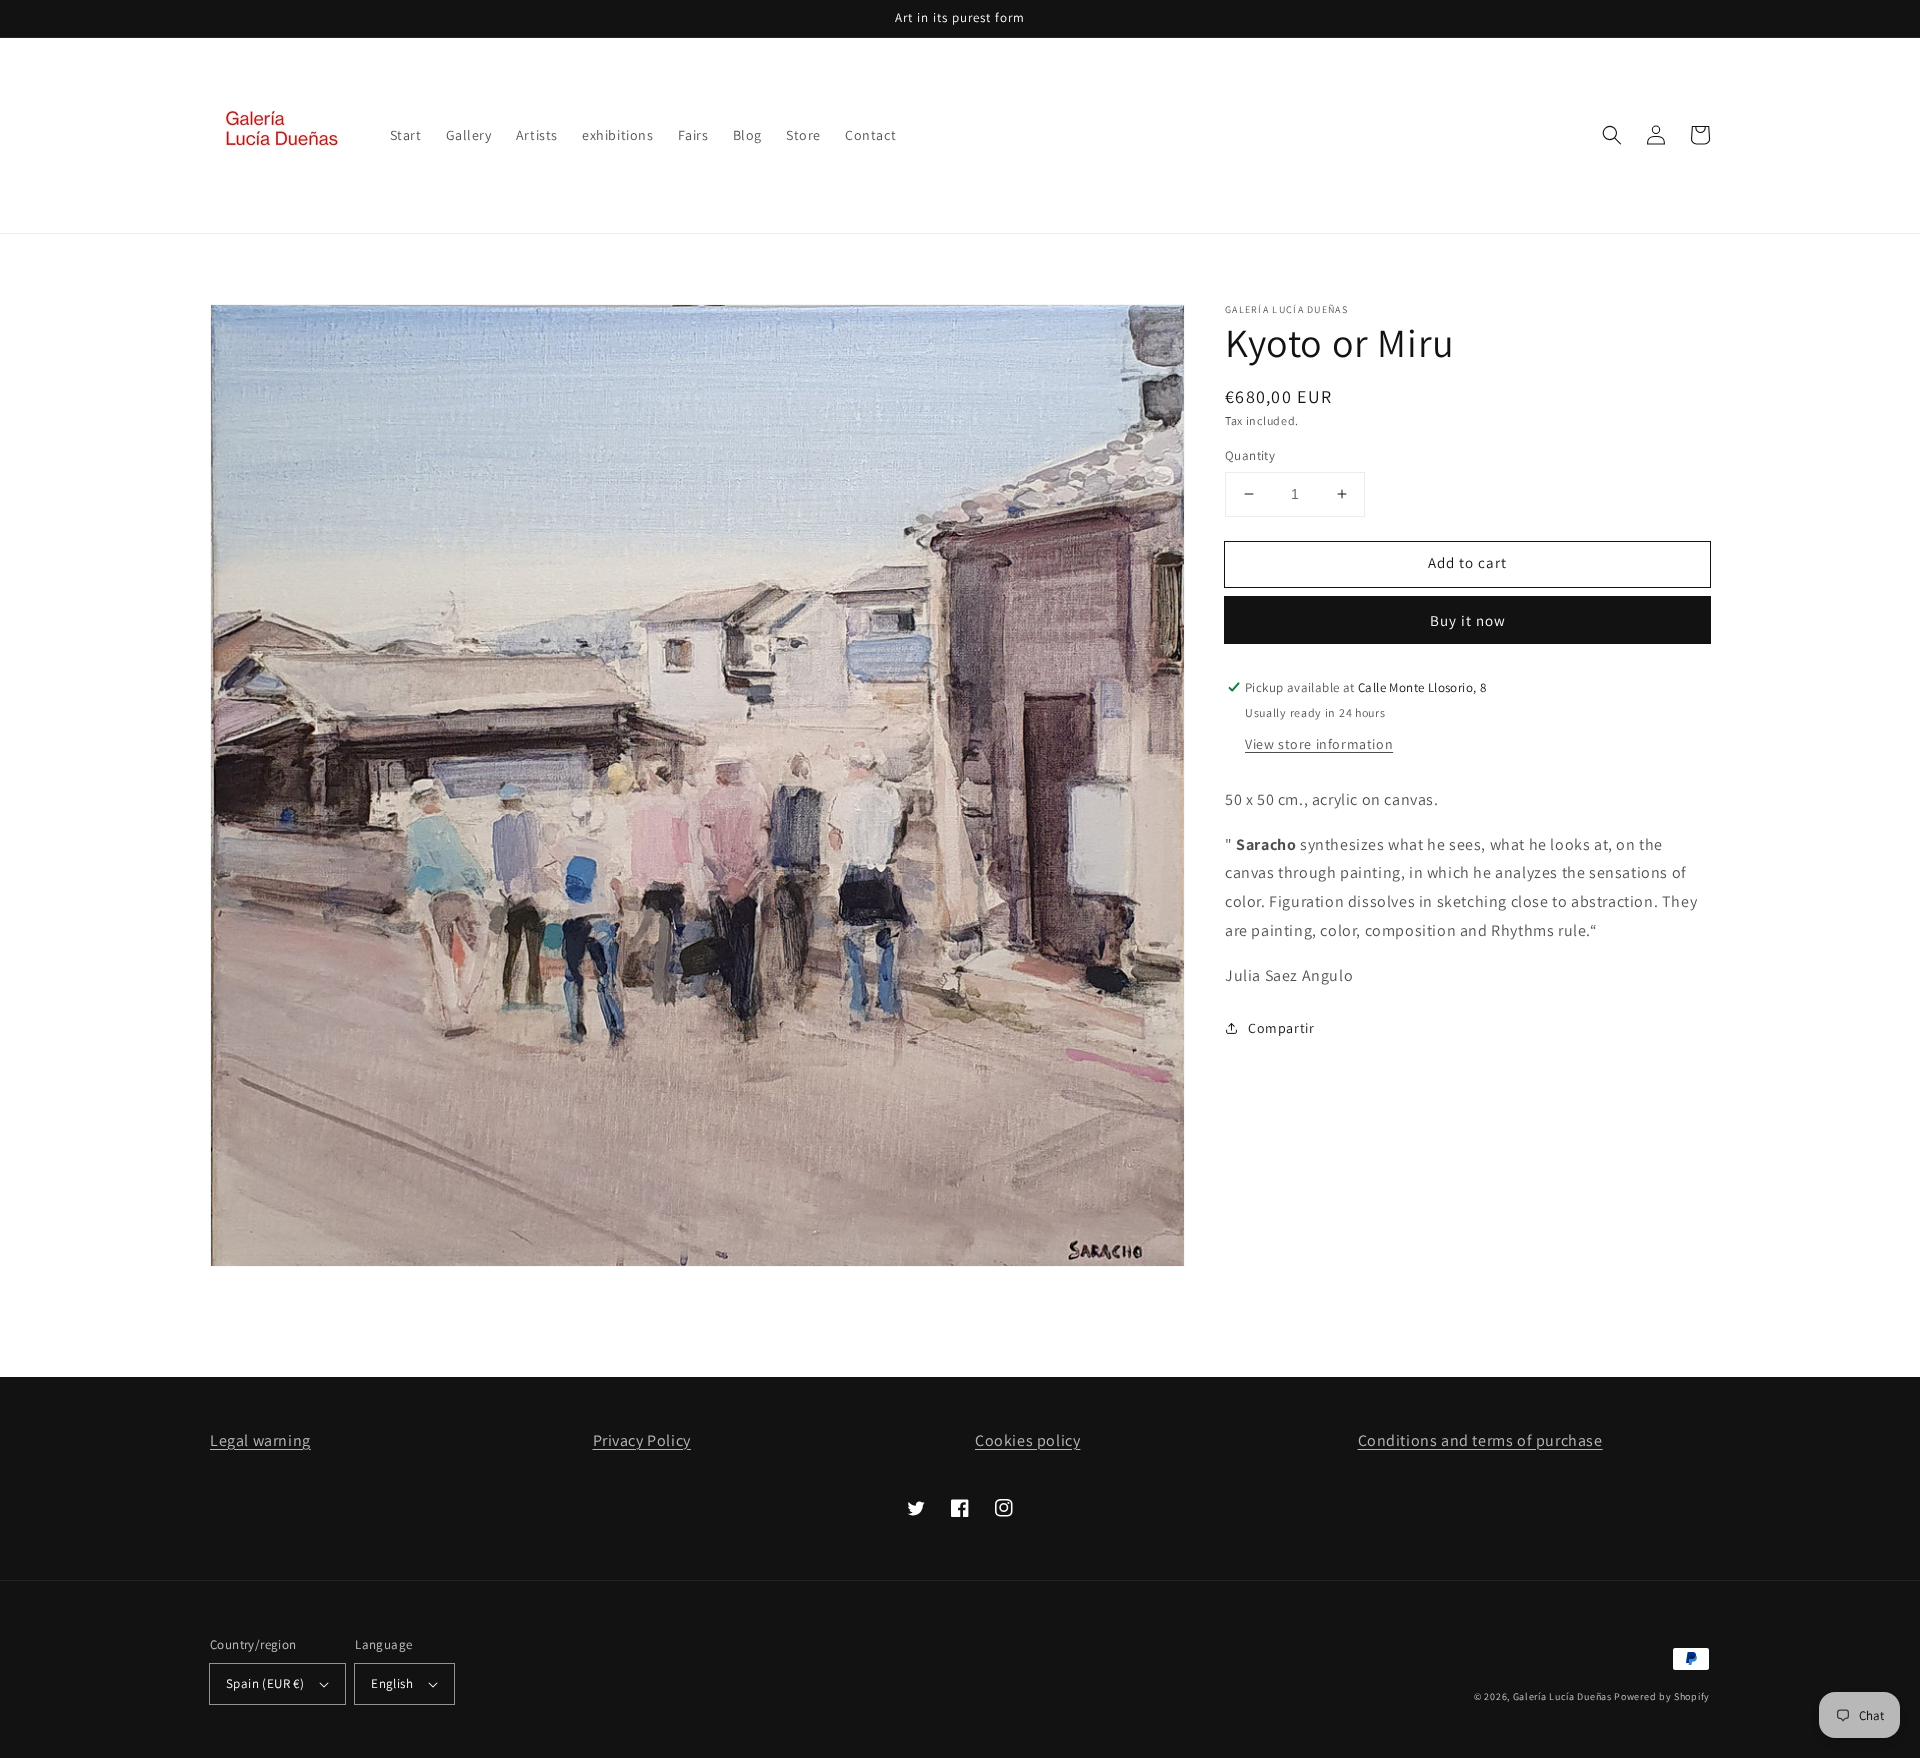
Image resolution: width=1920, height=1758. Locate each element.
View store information (1319, 744)
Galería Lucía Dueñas (1562, 1696)
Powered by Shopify (1662, 1696)
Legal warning (260, 1440)
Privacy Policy (642, 1440)
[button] (1612, 135)
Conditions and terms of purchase (1480, 1440)
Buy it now (1468, 620)
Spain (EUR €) (265, 1683)
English (392, 1683)
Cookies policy (1027, 1440)
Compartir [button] (1281, 1027)
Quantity (1250, 455)
